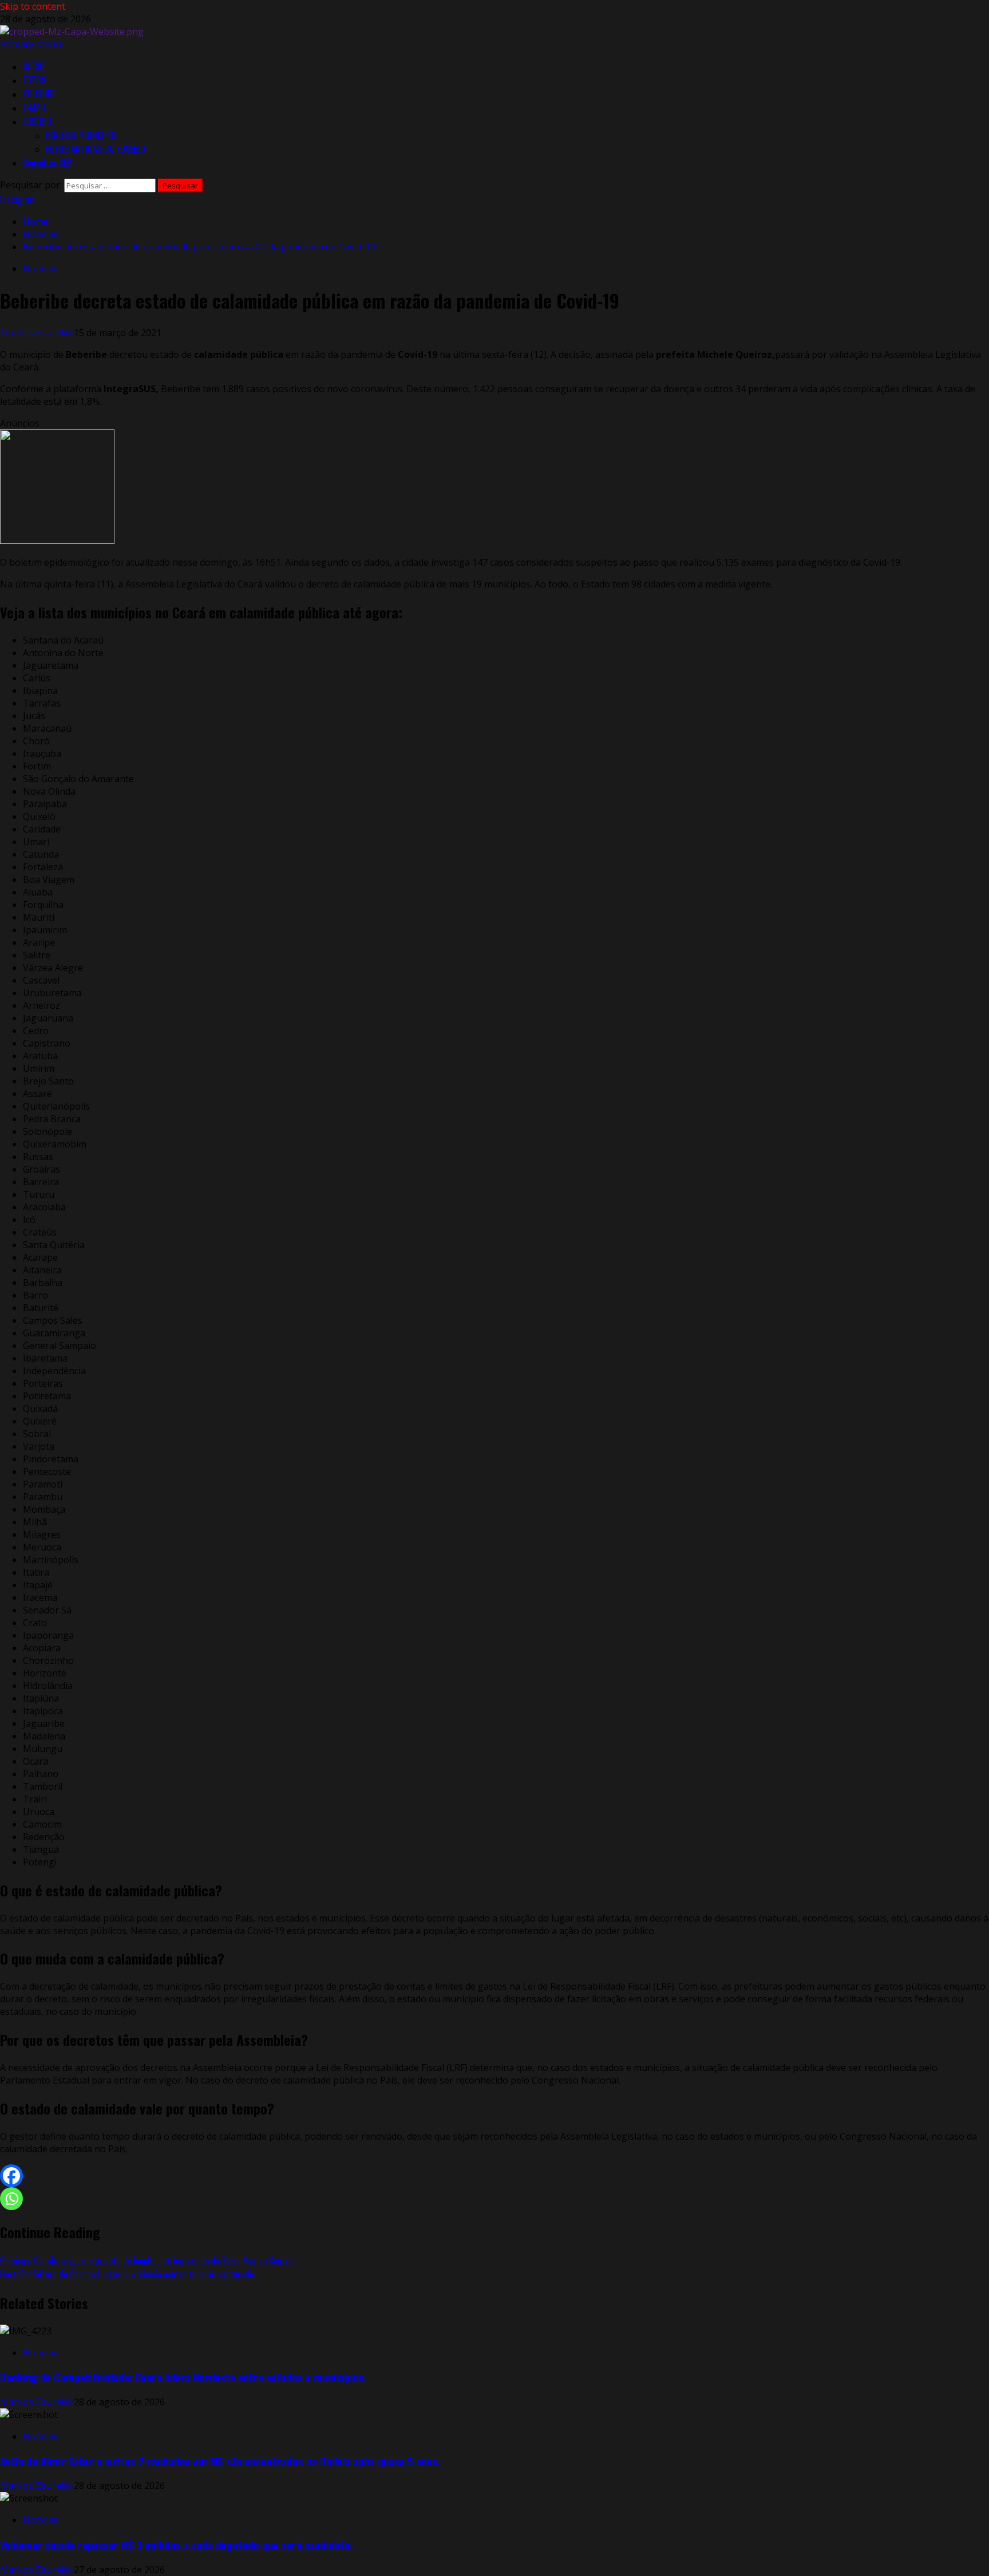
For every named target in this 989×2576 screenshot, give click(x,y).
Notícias (40, 269)
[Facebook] (11, 2176)
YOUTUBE (39, 94)
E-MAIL (35, 108)
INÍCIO (34, 66)
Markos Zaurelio (37, 333)
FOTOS (34, 80)
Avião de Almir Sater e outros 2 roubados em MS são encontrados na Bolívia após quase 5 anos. (220, 2461)
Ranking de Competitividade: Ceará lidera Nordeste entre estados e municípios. (183, 2377)
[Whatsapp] (11, 2199)
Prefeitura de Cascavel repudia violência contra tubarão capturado (127, 2274)
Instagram (18, 199)
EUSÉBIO (37, 121)
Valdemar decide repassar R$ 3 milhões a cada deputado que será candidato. (177, 2545)
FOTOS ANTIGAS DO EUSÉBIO (96, 149)
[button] (31, 44)
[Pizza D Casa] (57, 541)
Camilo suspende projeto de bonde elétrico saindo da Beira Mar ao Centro (146, 2261)
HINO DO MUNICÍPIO (81, 135)
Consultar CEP (47, 163)
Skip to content (33, 6)
